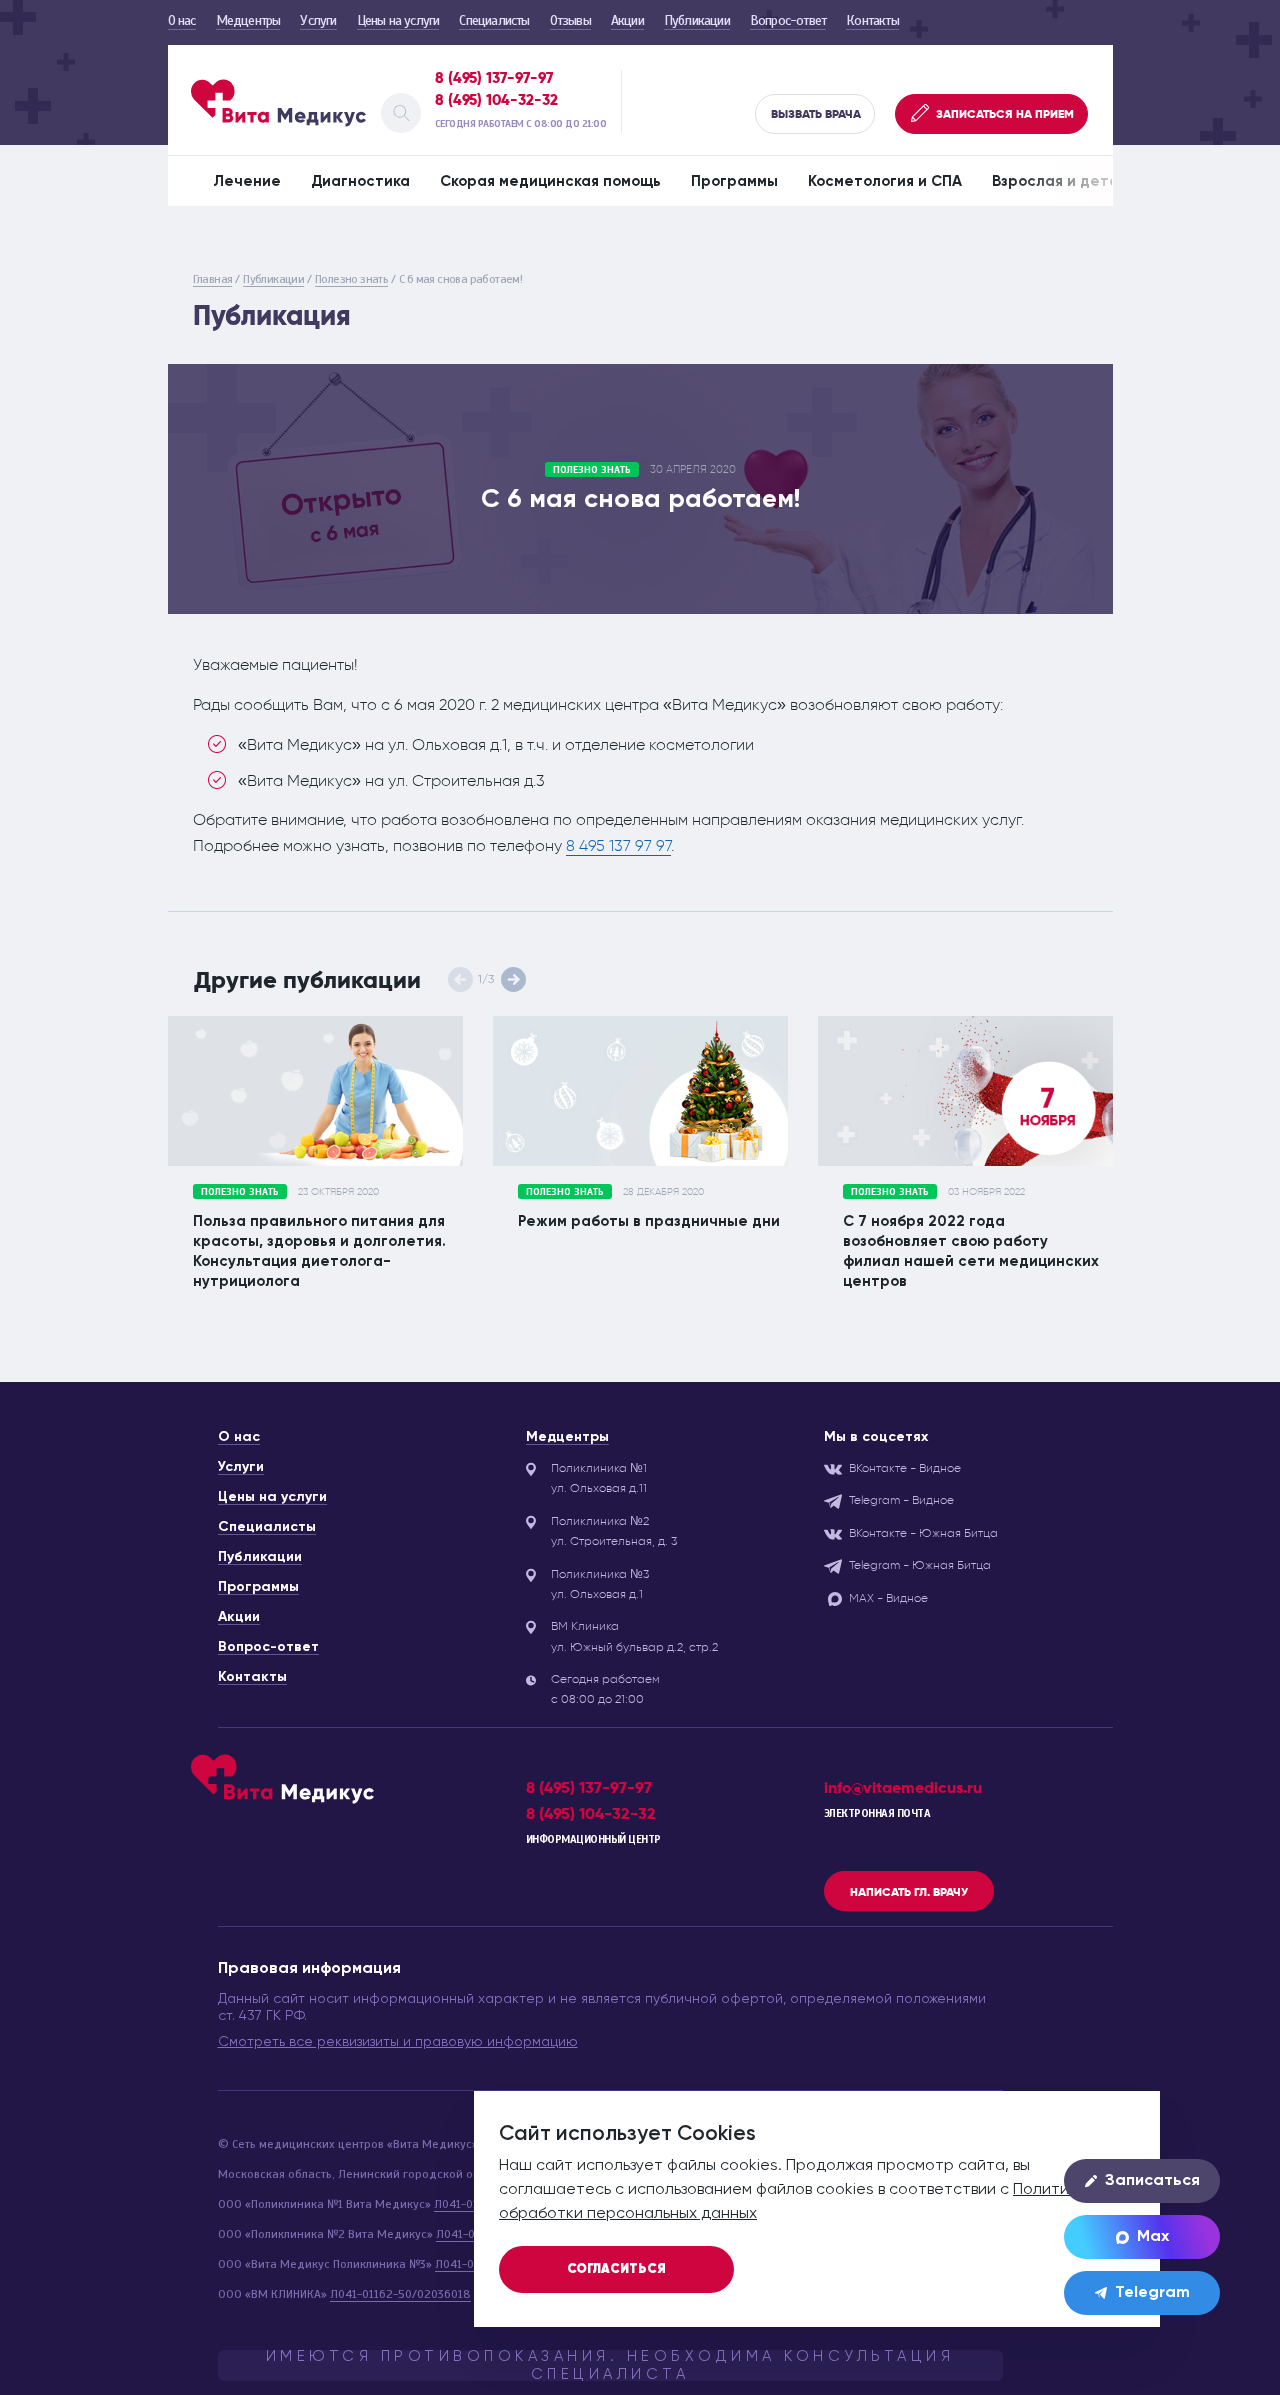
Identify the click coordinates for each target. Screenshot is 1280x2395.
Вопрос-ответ (788, 20)
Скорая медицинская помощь (550, 181)
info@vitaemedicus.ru (903, 1787)
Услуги (318, 20)
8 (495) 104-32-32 (496, 100)
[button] (513, 979)
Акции (627, 20)
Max (1153, 2237)
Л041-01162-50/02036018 (400, 2294)
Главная (213, 279)
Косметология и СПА (885, 181)
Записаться (1152, 2181)
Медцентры (248, 20)
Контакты (872, 20)
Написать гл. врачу (909, 1892)
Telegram (1152, 2293)
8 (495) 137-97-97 (494, 78)
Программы (734, 181)
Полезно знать (351, 279)
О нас (182, 20)
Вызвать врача (816, 114)
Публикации (697, 20)
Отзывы (570, 20)
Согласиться (616, 2269)
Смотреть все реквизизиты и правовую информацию (398, 2042)
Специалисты (494, 20)
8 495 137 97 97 (618, 845)
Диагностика (360, 181)
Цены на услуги (398, 20)
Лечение (247, 181)
